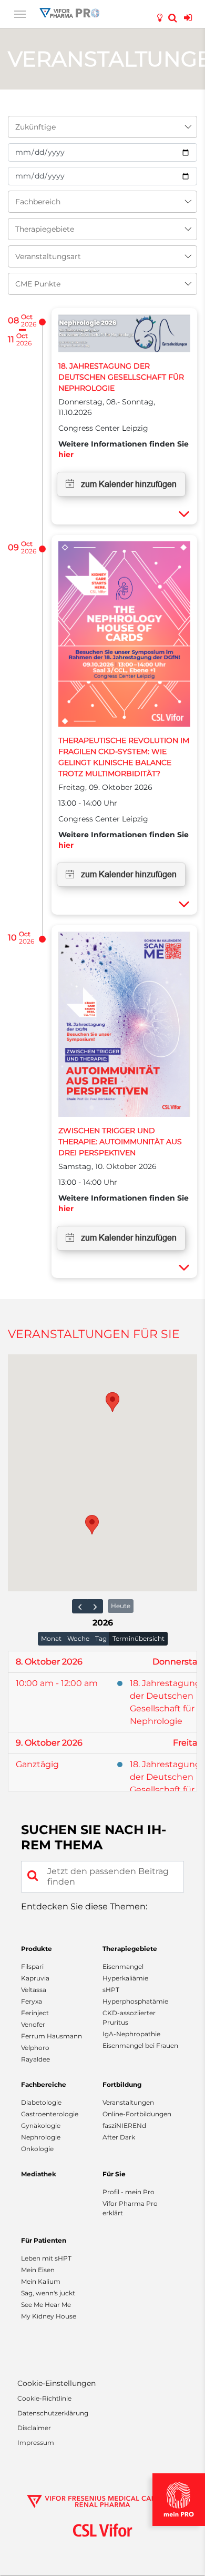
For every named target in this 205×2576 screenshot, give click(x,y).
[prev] (80, 1606)
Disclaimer (34, 2428)
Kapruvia (35, 1978)
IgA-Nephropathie (131, 2034)
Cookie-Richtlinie (44, 2398)
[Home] (69, 12)
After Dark (119, 2137)
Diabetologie (41, 2102)
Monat (51, 1638)
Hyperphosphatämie (135, 2001)
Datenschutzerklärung (53, 2413)
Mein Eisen (38, 2270)
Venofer (33, 2024)
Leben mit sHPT (46, 2258)
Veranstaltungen (128, 2102)
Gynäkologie (41, 2126)
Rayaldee (35, 2059)
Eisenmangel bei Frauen (140, 2045)
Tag (101, 1638)
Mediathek (39, 2174)
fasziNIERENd (124, 2126)
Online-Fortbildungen (137, 2114)
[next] (95, 1606)
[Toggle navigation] (20, 13)
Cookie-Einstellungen (57, 2384)
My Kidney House (49, 2316)
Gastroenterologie (50, 2114)
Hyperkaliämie (125, 1978)
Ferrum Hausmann (52, 2036)
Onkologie (37, 2149)
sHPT (111, 1990)
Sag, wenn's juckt (48, 2293)
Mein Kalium (41, 2281)
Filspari (32, 1966)
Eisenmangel (123, 1966)
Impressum (36, 2443)
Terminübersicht (139, 1638)
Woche (78, 1638)
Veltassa (34, 1990)
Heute (121, 1606)
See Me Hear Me (46, 2305)
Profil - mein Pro (129, 2192)
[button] (92, 1525)
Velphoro (35, 2048)
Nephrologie (41, 2137)
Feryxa (32, 2001)
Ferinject (35, 2013)
